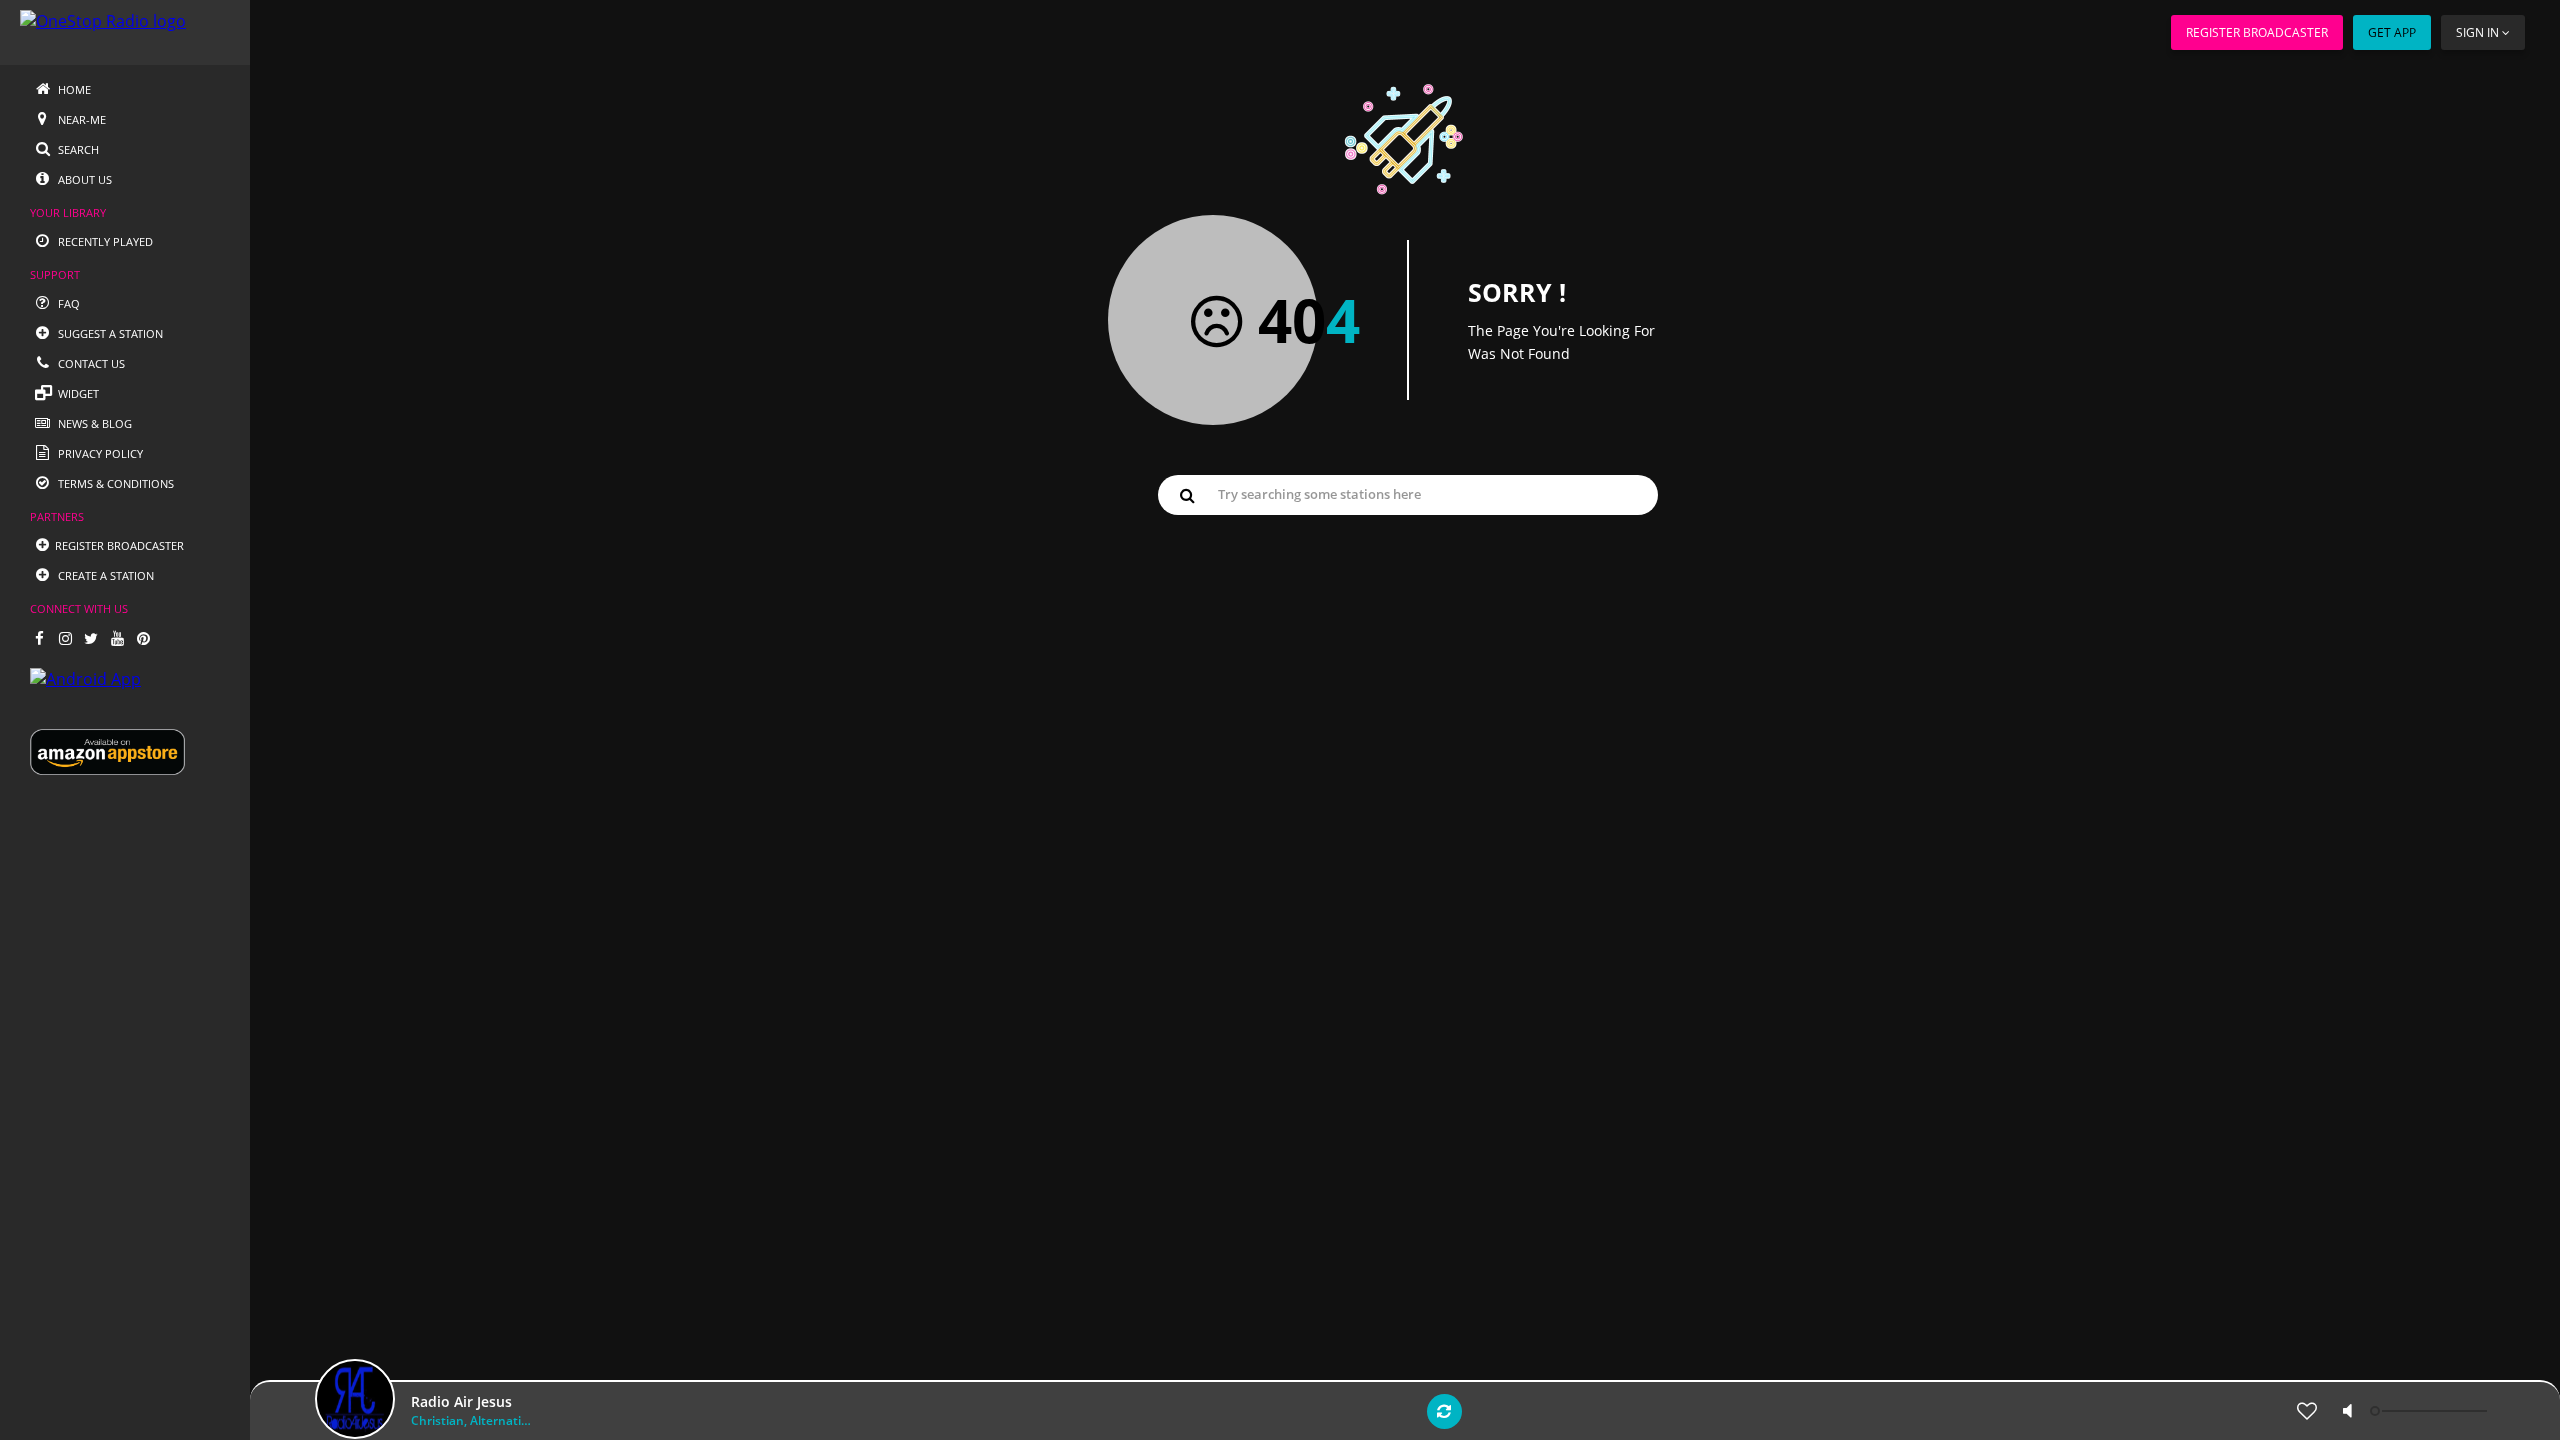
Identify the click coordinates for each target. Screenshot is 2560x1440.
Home (73, 89)
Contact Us (90, 363)
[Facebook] (39, 638)
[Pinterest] (143, 638)
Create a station (104, 575)
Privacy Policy (99, 453)
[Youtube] (117, 638)
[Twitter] (91, 638)
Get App (2392, 32)
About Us (83, 179)
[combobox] (1408, 494)
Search (77, 149)
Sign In (2477, 32)
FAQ (67, 303)
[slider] (2431, 1411)
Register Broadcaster (2257, 32)
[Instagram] (65, 638)
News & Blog (93, 423)
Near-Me (80, 119)
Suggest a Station (109, 333)
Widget (77, 393)
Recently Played (104, 241)
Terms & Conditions (114, 483)
